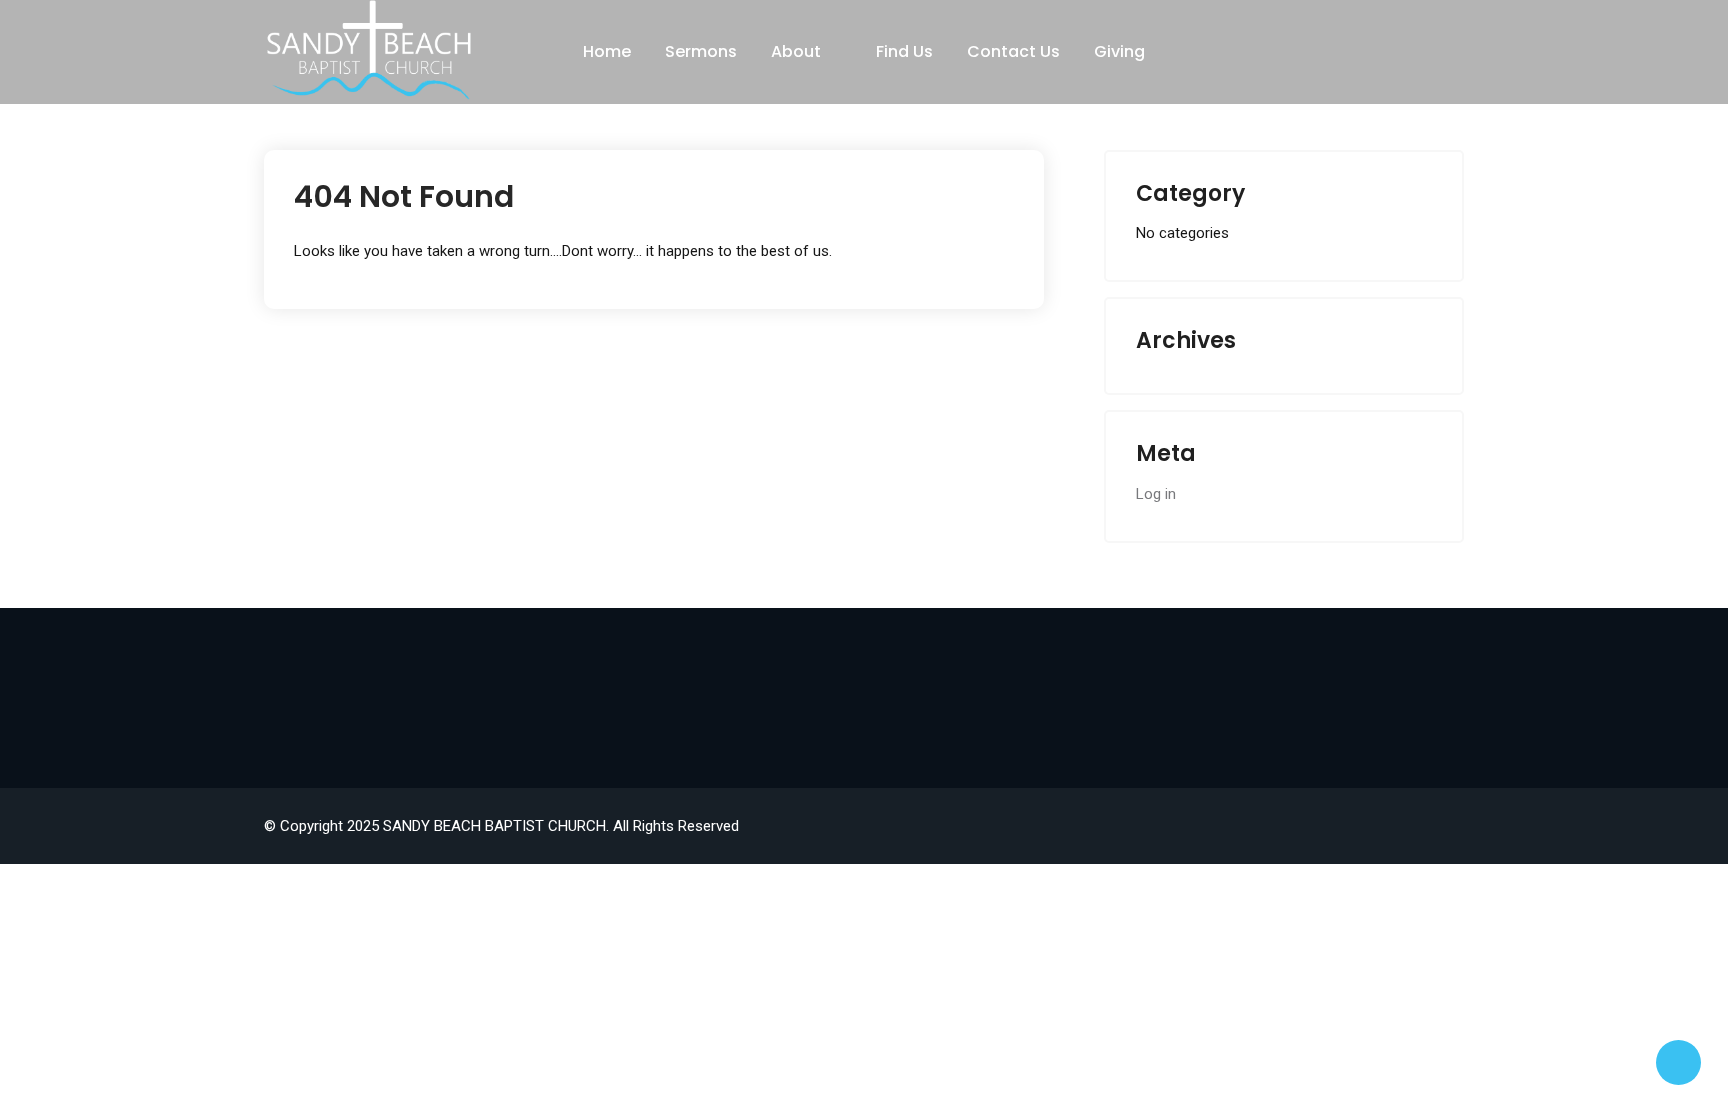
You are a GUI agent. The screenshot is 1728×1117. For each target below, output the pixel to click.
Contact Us (1013, 51)
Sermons (701, 51)
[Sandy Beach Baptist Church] (369, 50)
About (796, 51)
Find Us (904, 51)
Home (607, 51)
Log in (1156, 494)
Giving (1119, 51)
